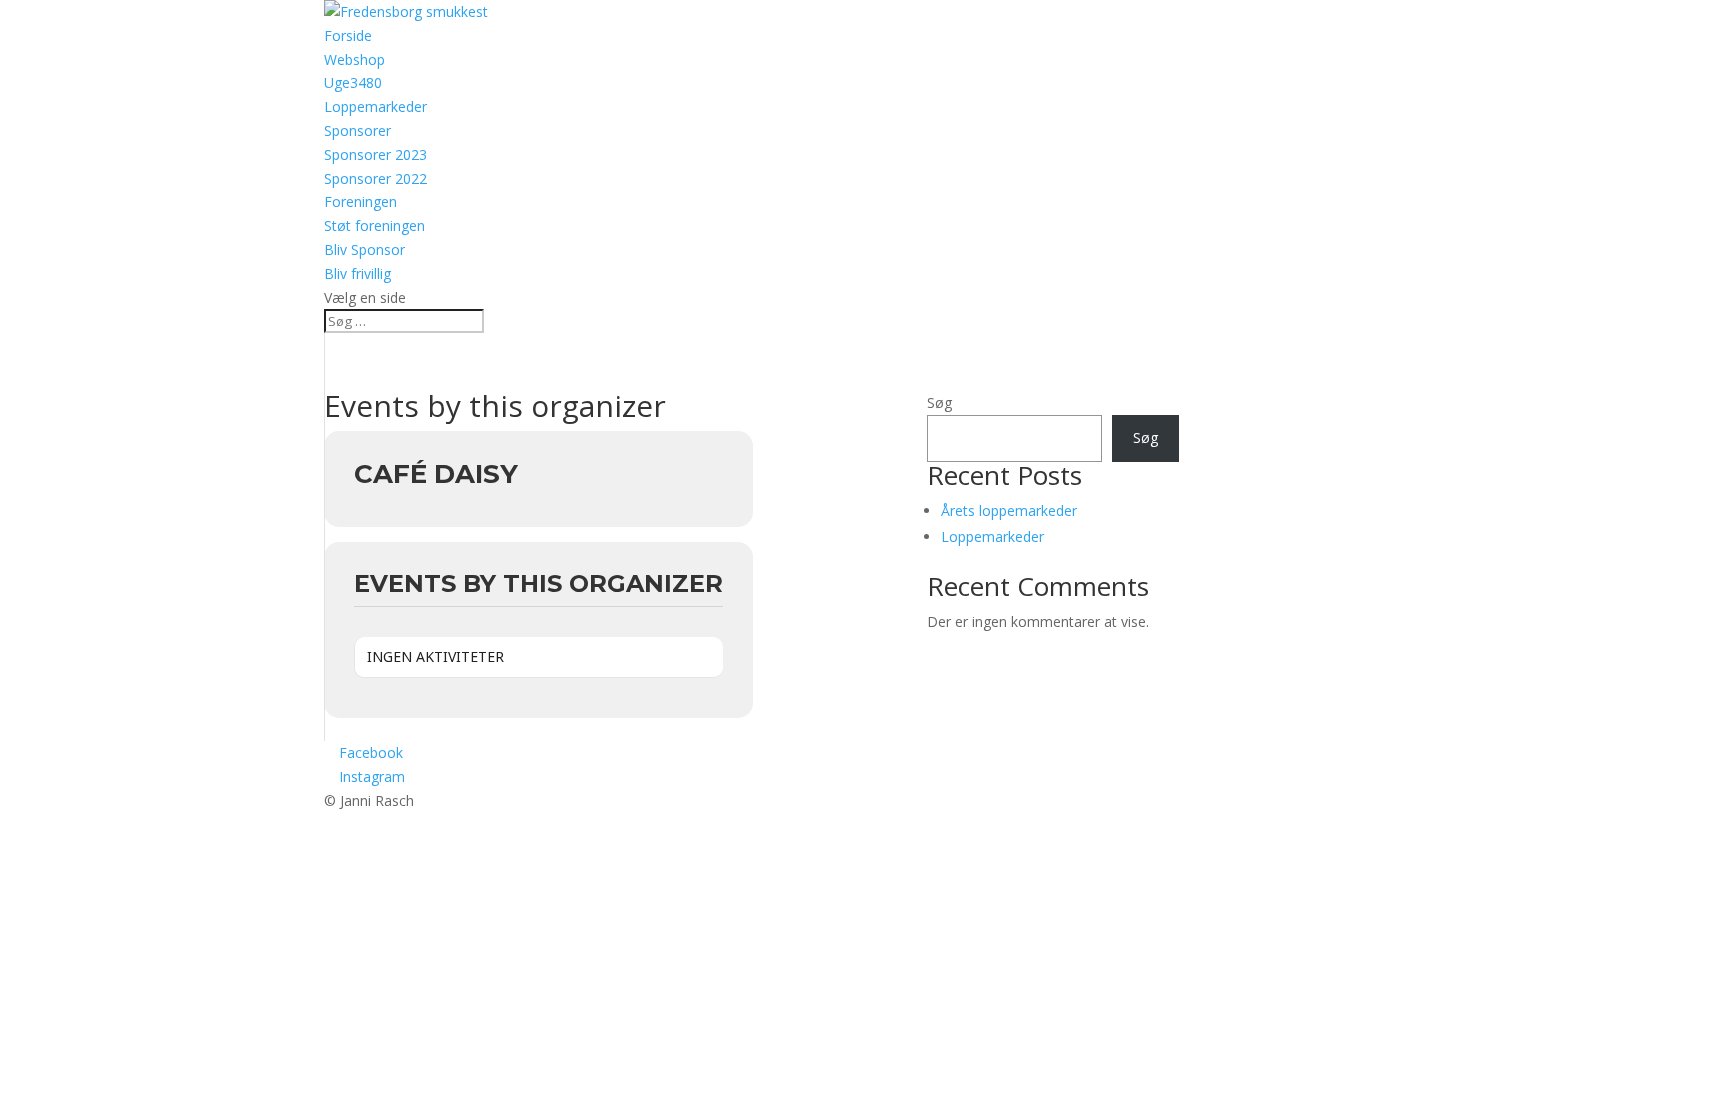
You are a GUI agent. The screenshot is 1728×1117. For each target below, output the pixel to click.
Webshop (354, 59)
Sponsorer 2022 (375, 178)
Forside (348, 35)
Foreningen (360, 201)
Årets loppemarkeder (1009, 510)
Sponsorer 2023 (375, 154)
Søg (939, 402)
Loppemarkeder (375, 106)
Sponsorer (357, 130)
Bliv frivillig (357, 273)
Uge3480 (353, 82)
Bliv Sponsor (364, 249)
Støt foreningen (374, 225)
